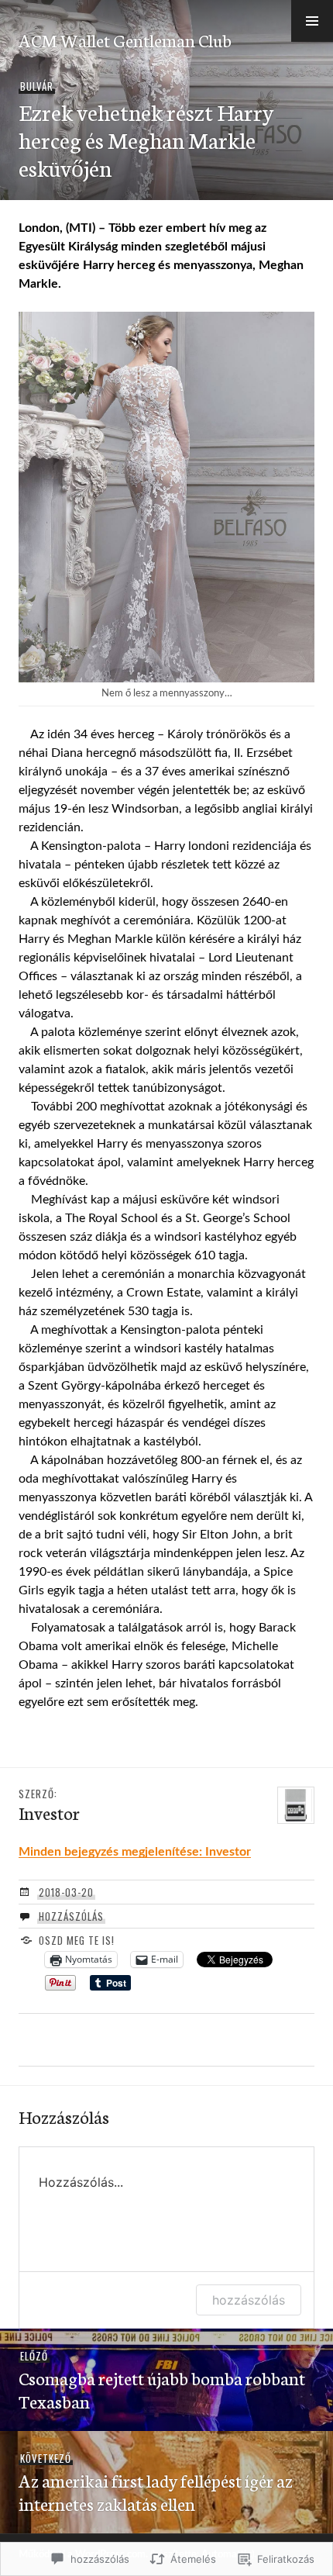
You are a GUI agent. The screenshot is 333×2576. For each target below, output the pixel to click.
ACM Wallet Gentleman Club (125, 40)
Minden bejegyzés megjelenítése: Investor (135, 1852)
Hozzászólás (71, 1916)
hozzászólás (249, 2300)
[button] (312, 21)
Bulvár (37, 86)
